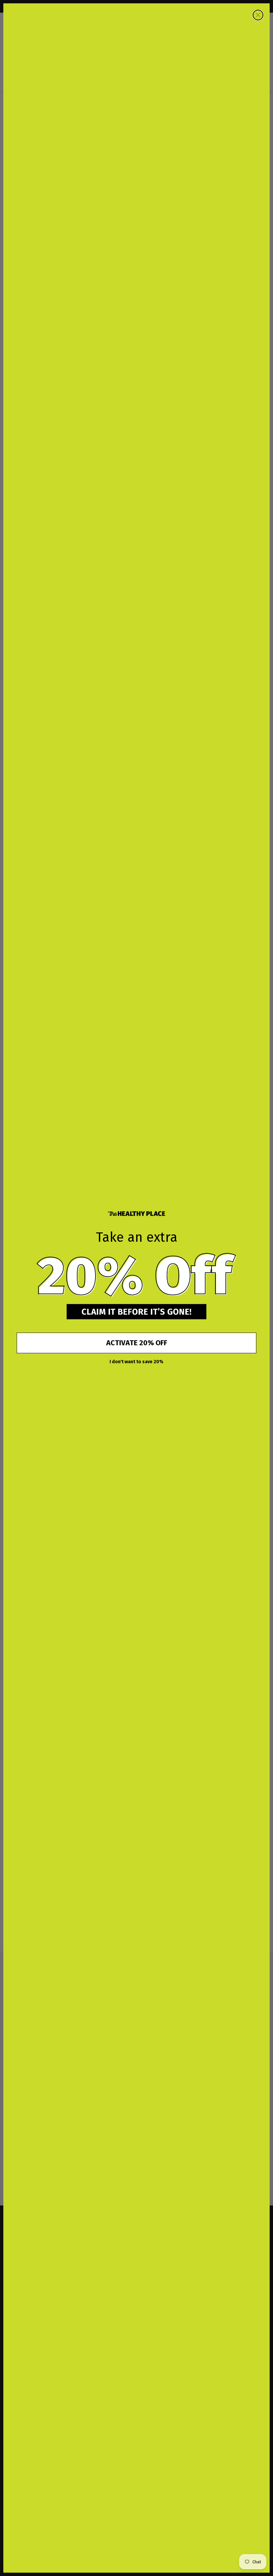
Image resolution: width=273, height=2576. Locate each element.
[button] (136, 1276)
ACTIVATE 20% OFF (137, 1343)
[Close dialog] (258, 15)
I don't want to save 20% (136, 1362)
